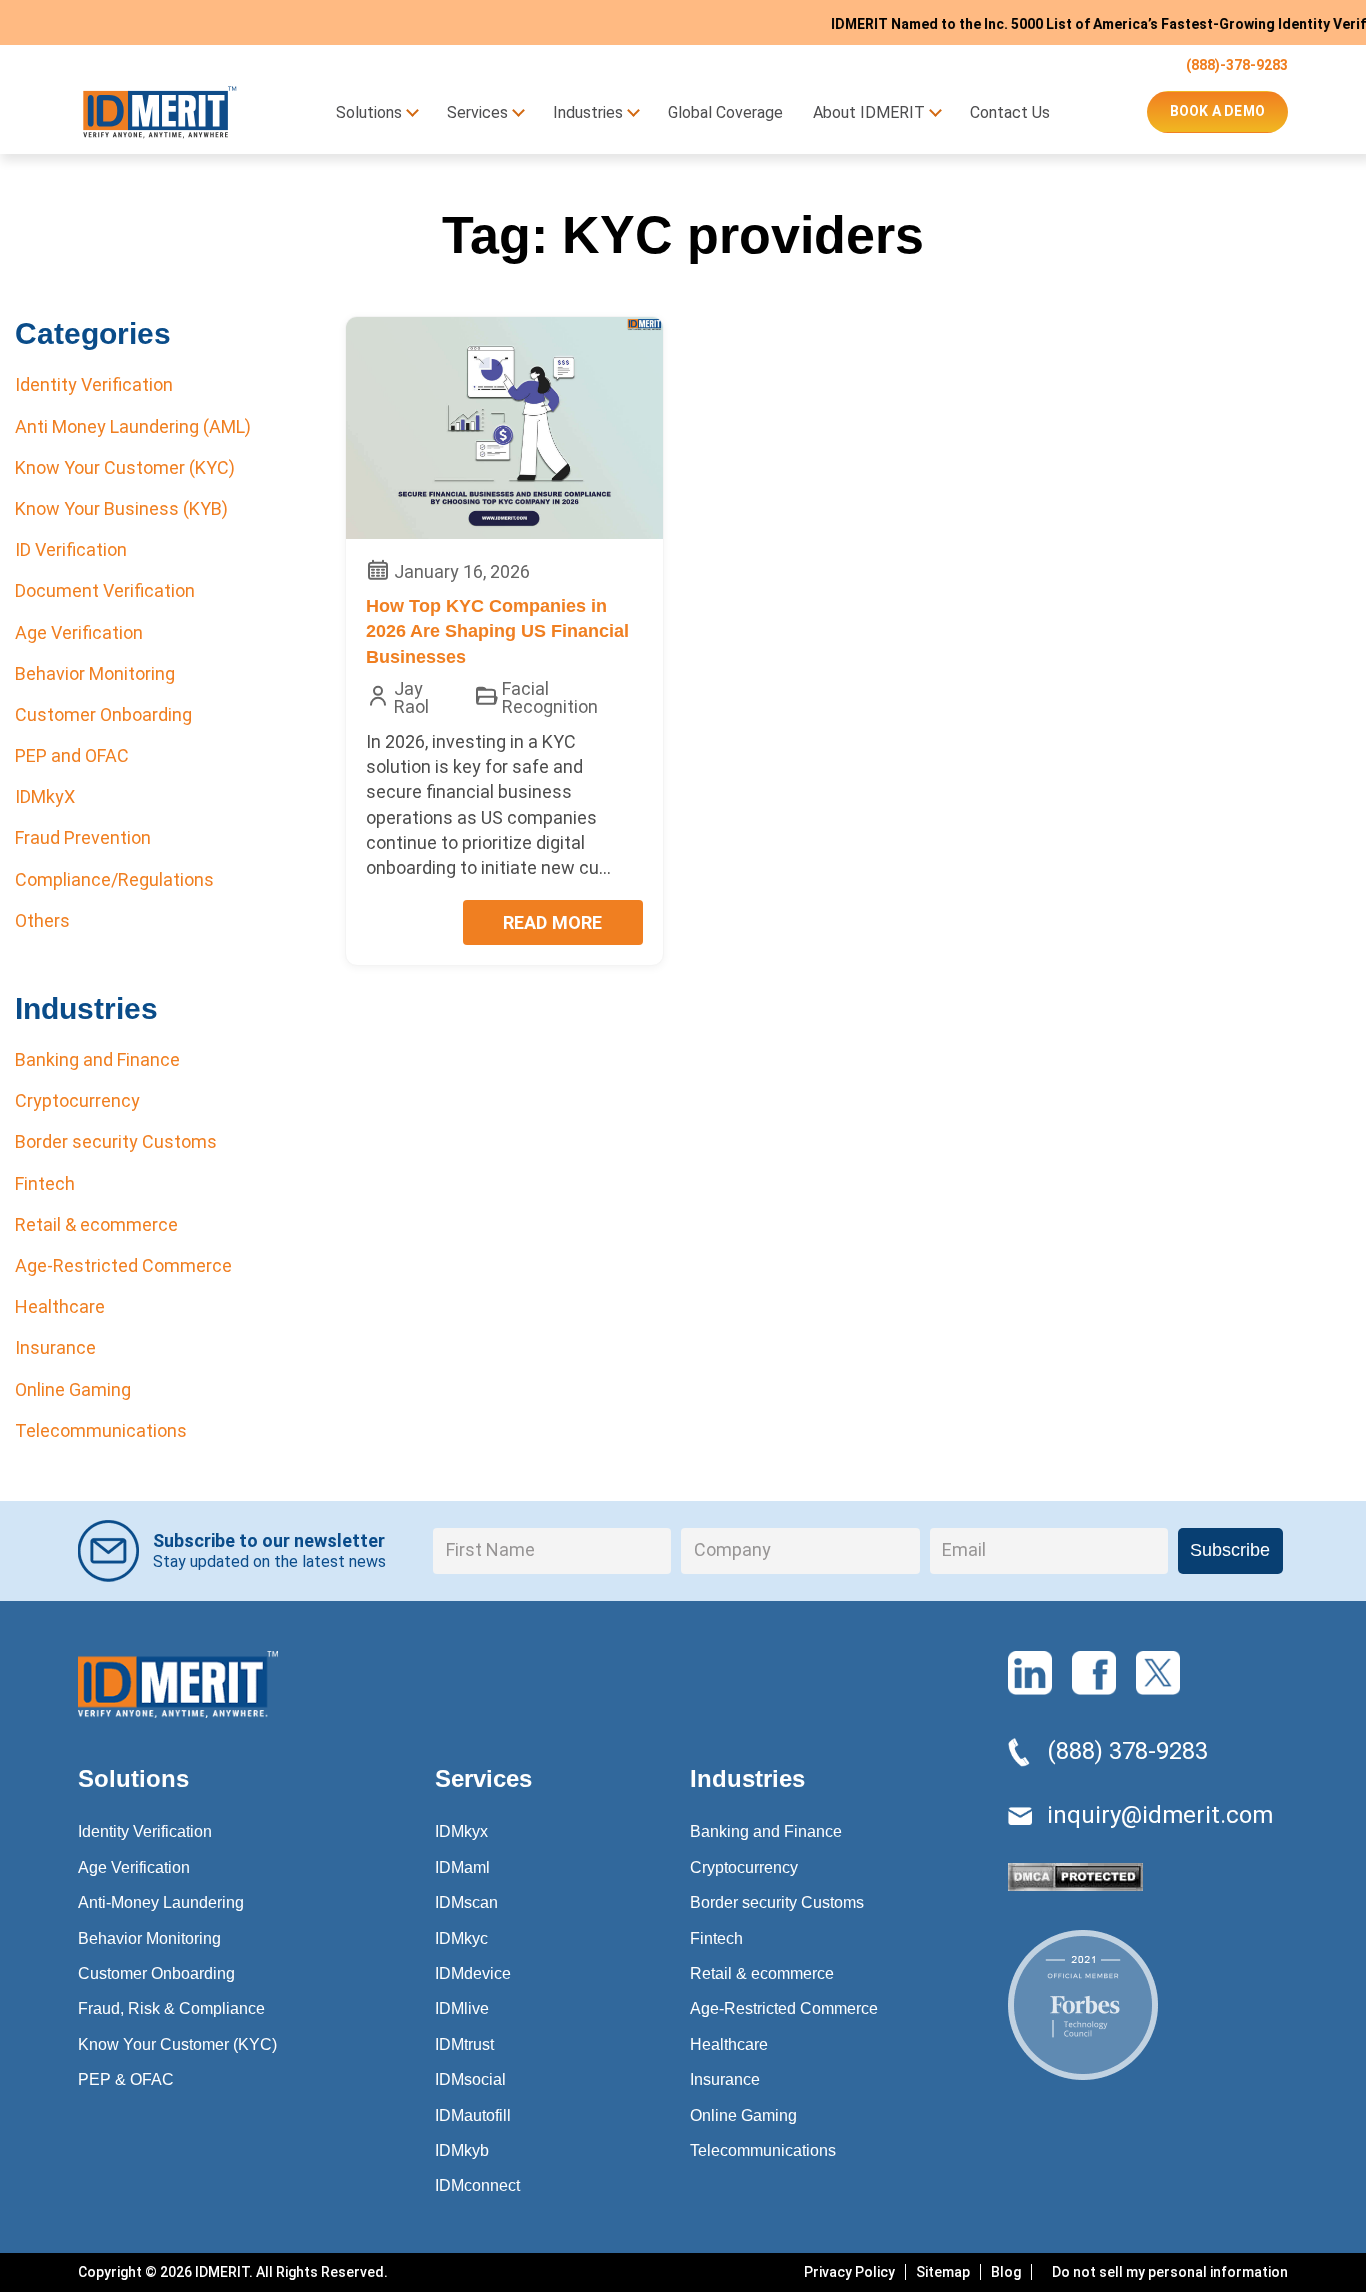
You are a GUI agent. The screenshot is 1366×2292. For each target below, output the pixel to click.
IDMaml (462, 1867)
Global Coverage (725, 112)
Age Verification (79, 632)
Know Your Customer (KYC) (125, 467)
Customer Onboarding (103, 714)
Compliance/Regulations (114, 879)
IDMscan (466, 1902)
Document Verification (105, 590)
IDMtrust (464, 2044)
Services (477, 112)
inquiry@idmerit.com (1160, 1815)
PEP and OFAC (72, 755)
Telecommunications (101, 1430)
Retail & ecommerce (96, 1224)
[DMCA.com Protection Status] (1075, 1882)
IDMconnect (477, 2185)
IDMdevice (473, 1973)
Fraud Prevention (83, 837)
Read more (553, 922)
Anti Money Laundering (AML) (133, 426)
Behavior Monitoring (95, 673)
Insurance (55, 1347)
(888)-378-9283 (1237, 65)
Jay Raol (411, 698)
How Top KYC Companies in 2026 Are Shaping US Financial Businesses (497, 631)
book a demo (1217, 111)
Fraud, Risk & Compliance (171, 2008)
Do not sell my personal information (1170, 2272)
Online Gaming (73, 1389)
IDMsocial (470, 2079)
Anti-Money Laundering (161, 1902)
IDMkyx (461, 1831)
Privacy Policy (849, 2272)
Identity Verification (94, 384)
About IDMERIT (869, 112)
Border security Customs (116, 1141)
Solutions (369, 112)
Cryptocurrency (77, 1100)
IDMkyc (461, 1938)
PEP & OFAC (126, 2079)
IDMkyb (462, 2150)
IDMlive (462, 2008)
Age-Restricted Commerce (123, 1265)
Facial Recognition (550, 698)
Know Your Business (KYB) (121, 508)
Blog (1006, 2272)
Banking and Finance (97, 1059)
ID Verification (71, 549)
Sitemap (943, 2272)
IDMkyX (45, 796)
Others (42, 920)
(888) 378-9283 (1127, 1751)
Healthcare (60, 1306)
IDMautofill (473, 2115)
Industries (588, 112)
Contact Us (1010, 112)
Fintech (45, 1183)
